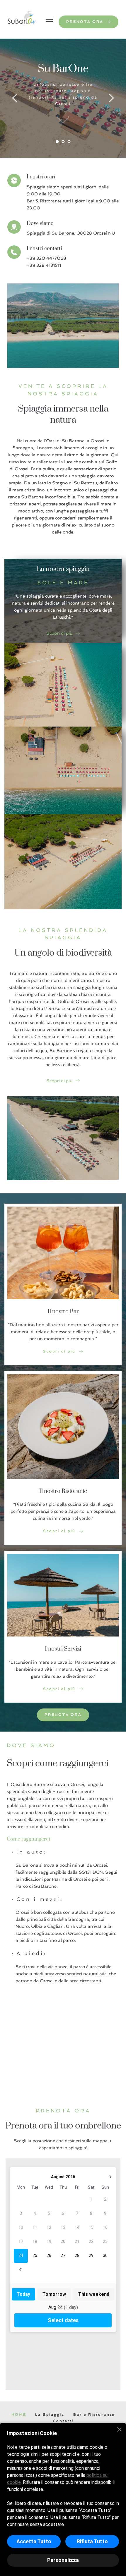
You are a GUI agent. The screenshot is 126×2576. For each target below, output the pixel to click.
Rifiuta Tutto (92, 2541)
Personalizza (63, 2560)
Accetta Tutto (34, 2541)
